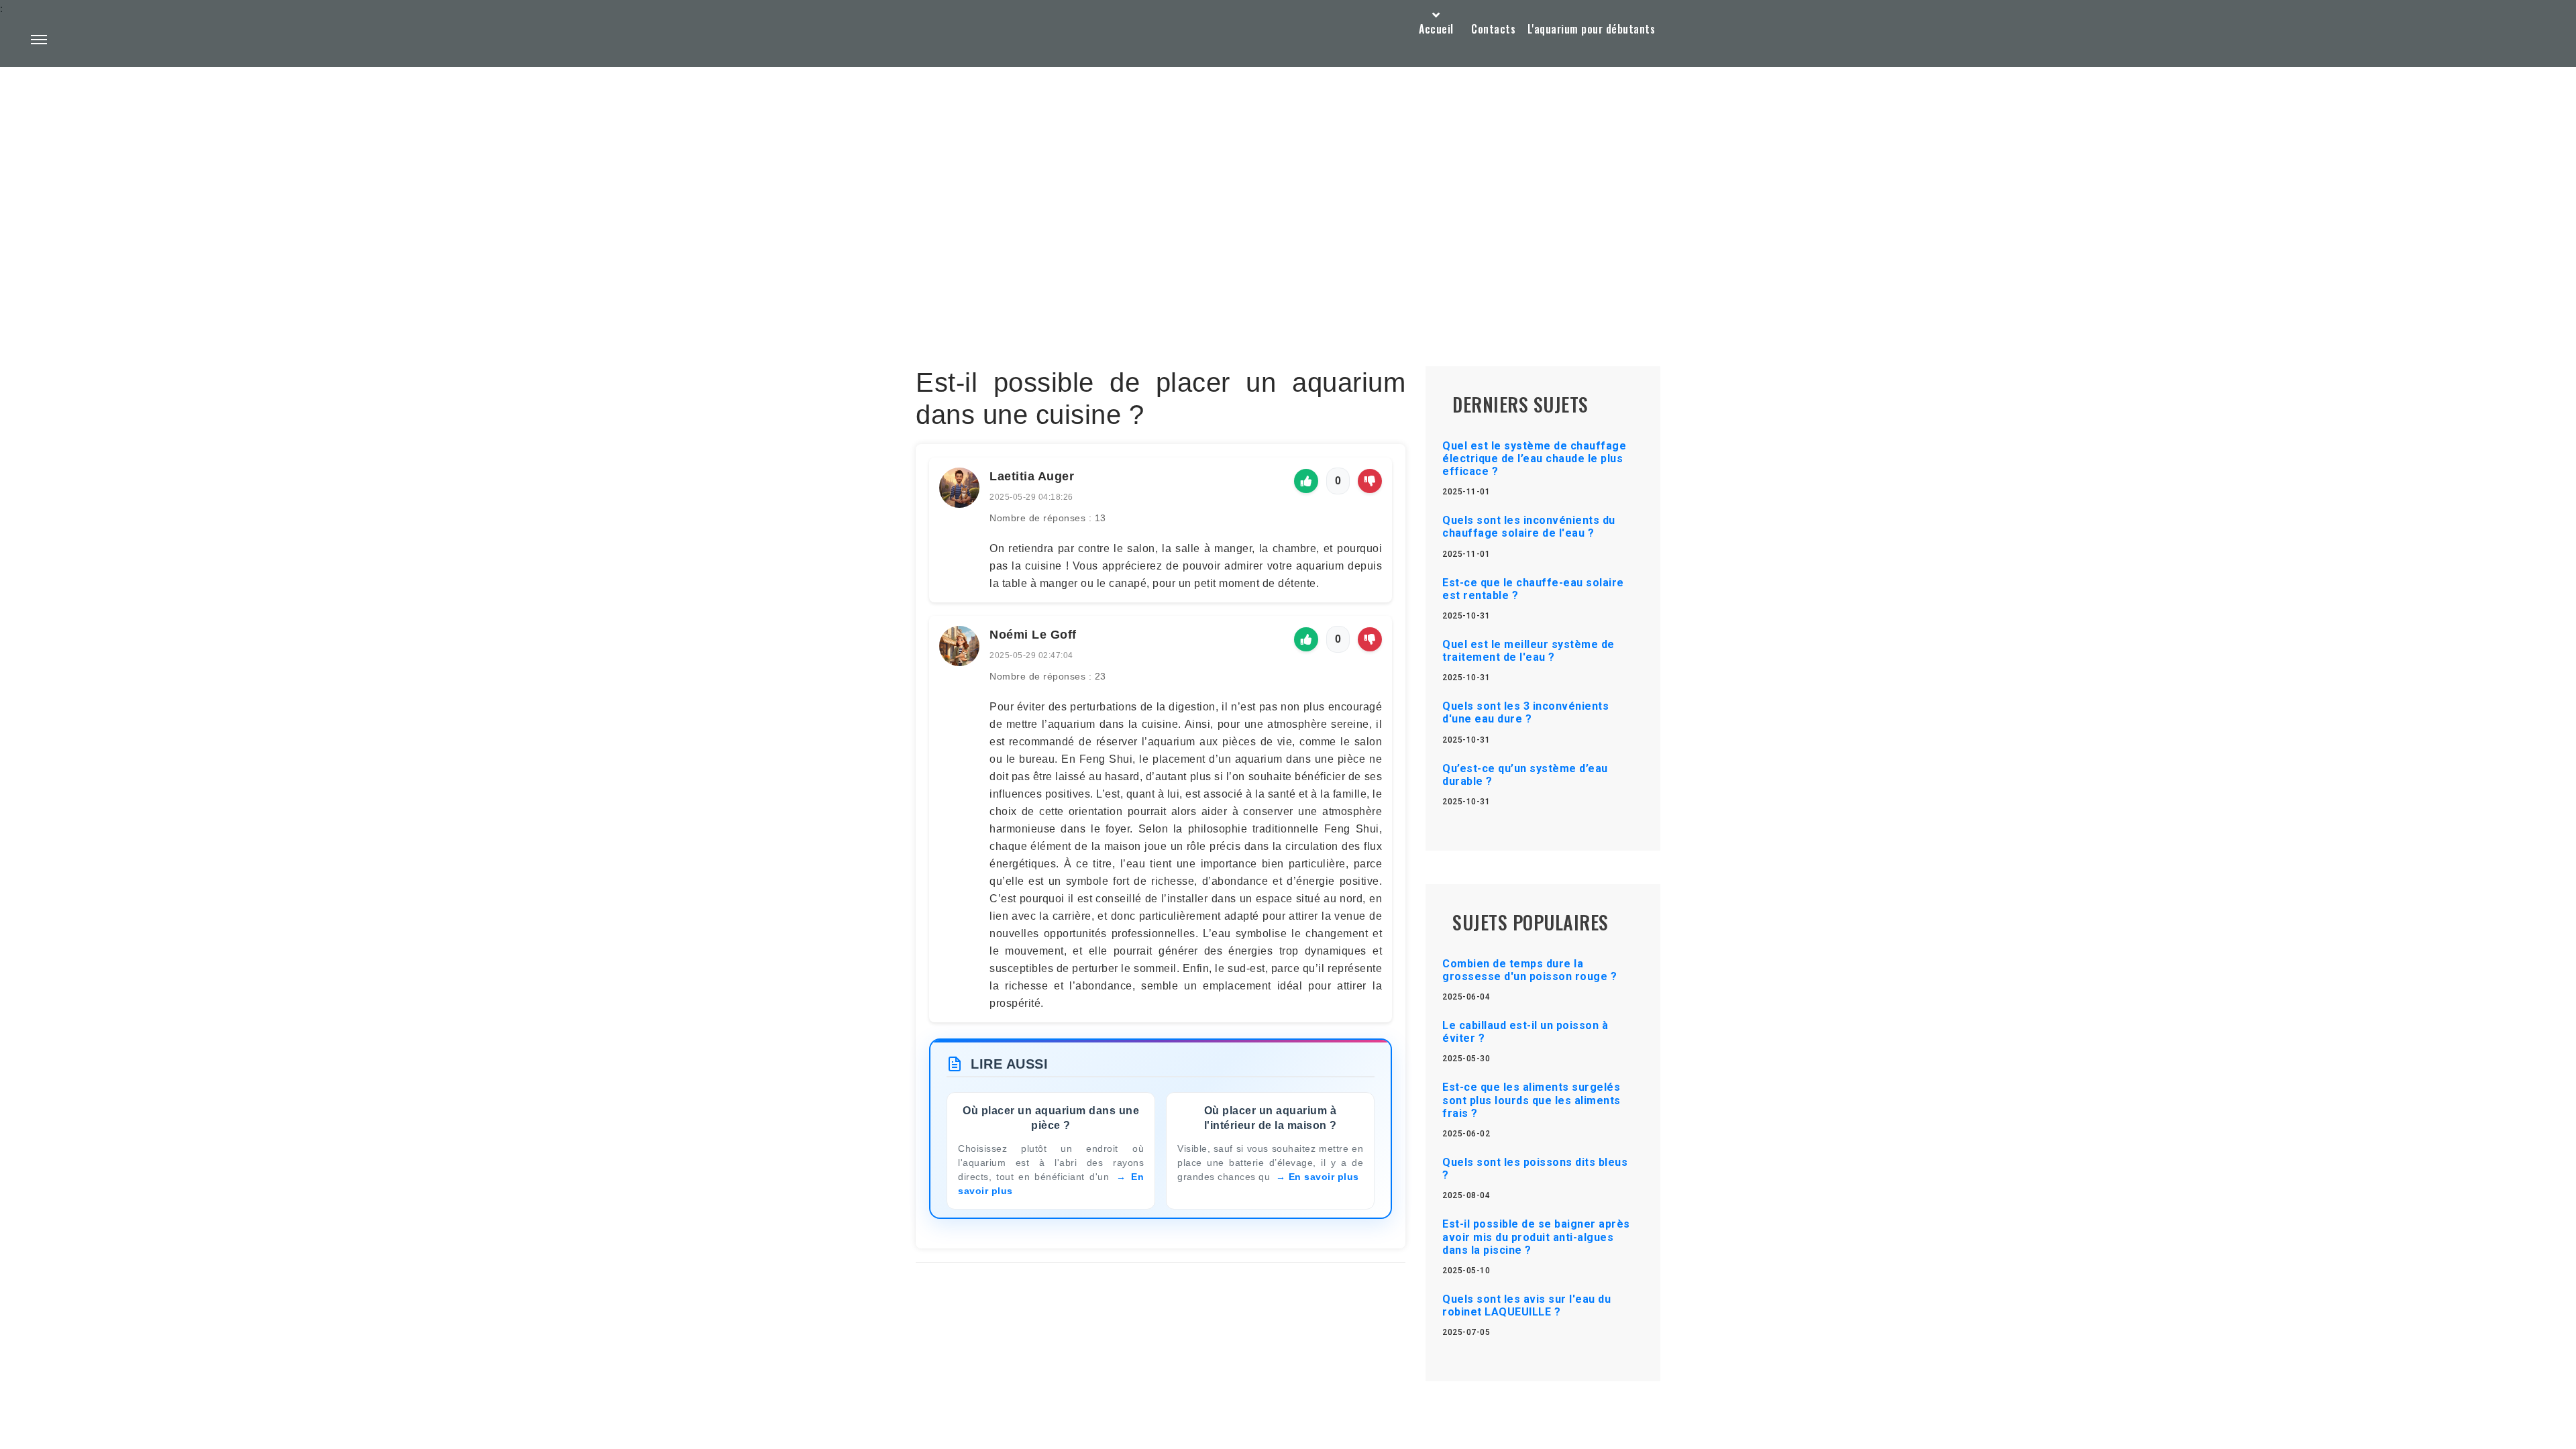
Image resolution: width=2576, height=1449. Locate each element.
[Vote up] (1306, 481)
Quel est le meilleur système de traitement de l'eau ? (1528, 651)
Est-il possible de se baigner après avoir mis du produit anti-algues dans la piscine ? (1536, 1237)
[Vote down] (1370, 481)
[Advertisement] (1288, 185)
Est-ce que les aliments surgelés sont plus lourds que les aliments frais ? (1532, 1100)
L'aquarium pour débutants (1592, 29)
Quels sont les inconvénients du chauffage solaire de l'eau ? (1529, 527)
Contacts (1493, 29)
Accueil (1436, 29)
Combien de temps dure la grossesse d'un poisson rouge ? (1529, 970)
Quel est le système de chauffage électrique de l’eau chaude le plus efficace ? (1534, 459)
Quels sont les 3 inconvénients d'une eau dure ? (1525, 712)
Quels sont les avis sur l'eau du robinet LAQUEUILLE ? (1526, 1305)
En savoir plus (1324, 1177)
